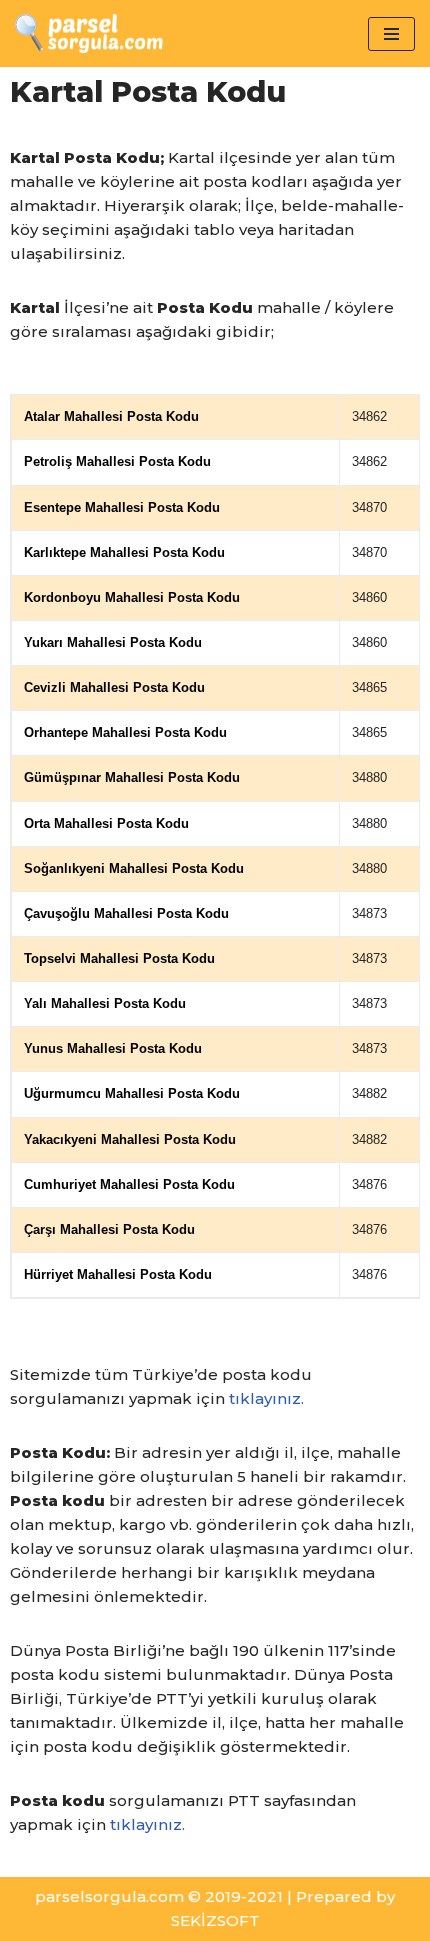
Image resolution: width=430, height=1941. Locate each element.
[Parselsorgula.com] (115, 33)
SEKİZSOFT (215, 1920)
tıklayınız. (266, 1398)
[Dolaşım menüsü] (391, 34)
